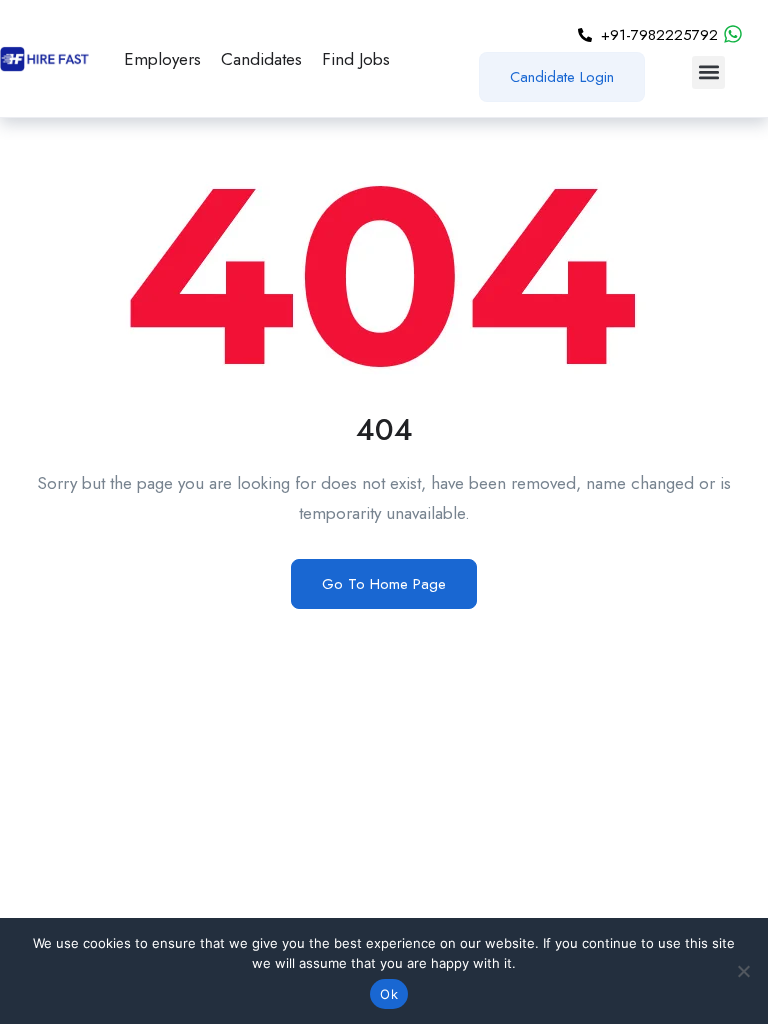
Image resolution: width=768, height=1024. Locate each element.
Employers (162, 59)
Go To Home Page (384, 584)
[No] (743, 971)
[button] (708, 72)
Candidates (261, 59)
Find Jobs (356, 59)
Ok (389, 994)
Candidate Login (562, 77)
